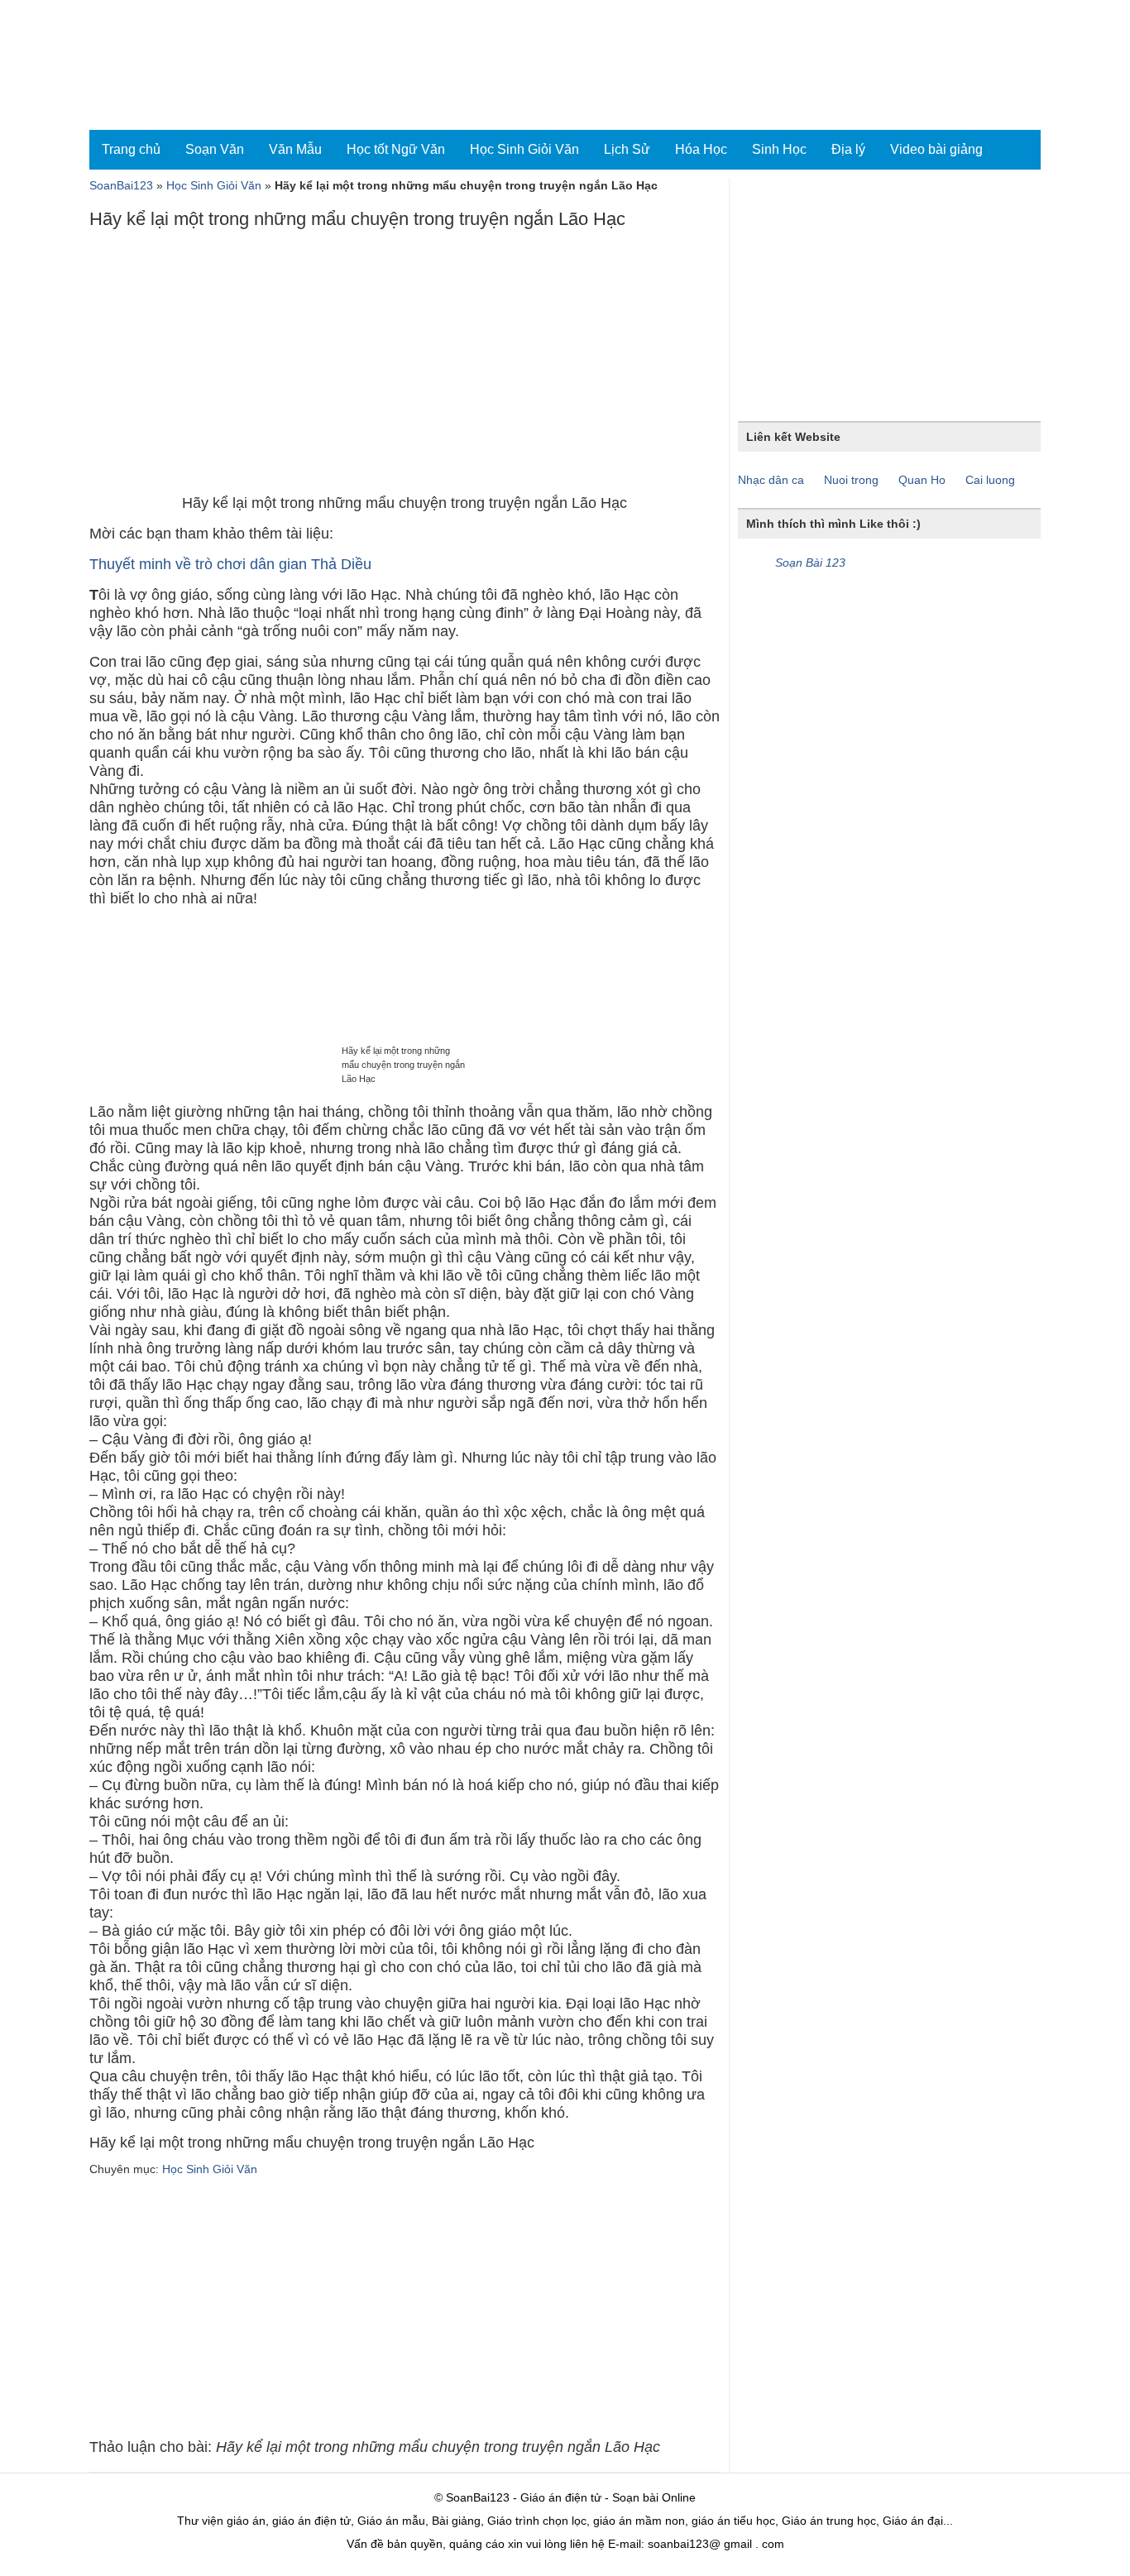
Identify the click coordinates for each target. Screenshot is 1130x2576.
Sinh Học (779, 149)
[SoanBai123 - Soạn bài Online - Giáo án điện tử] (162, 65)
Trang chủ (131, 149)
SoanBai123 (121, 185)
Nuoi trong (851, 480)
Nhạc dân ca (771, 480)
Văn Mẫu (295, 149)
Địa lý (848, 149)
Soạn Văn (215, 149)
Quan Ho (922, 480)
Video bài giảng (936, 149)
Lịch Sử (627, 149)
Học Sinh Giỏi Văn (524, 149)
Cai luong (990, 480)
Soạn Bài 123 (810, 563)
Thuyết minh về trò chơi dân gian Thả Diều (230, 564)
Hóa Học (701, 149)
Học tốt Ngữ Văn (396, 149)
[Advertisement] (405, 366)
